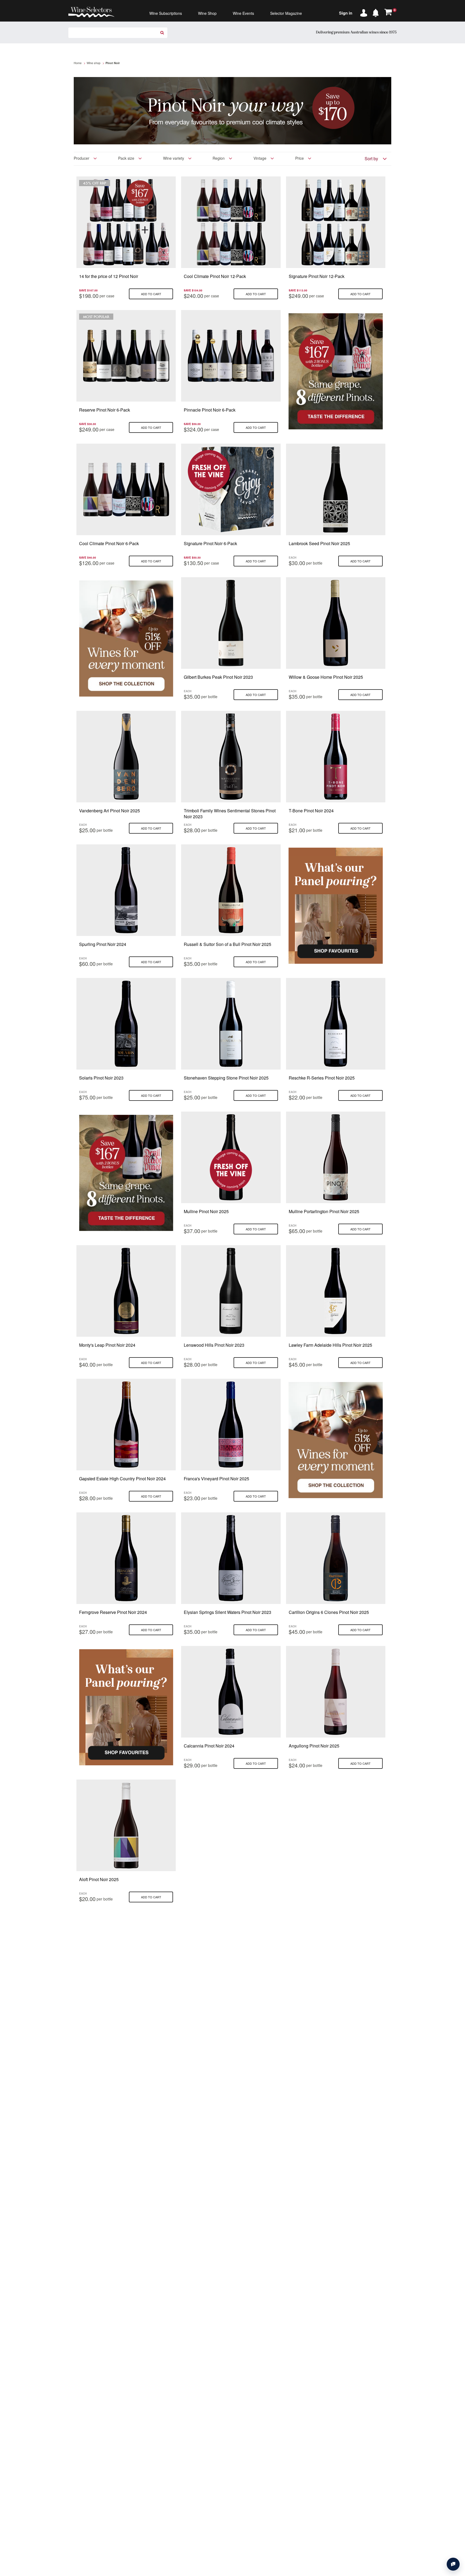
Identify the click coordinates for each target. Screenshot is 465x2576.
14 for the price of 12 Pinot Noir (109, 276)
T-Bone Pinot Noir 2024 (311, 811)
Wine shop (94, 63)
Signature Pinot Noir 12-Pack (317, 276)
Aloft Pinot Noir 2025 (99, 1879)
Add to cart (151, 294)
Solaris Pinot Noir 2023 (101, 1078)
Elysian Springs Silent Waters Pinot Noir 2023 (228, 1612)
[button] (377, 12)
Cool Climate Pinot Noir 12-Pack (215, 276)
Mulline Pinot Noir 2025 (206, 1211)
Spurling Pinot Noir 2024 (103, 944)
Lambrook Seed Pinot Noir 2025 (319, 543)
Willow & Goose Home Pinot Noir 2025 (326, 677)
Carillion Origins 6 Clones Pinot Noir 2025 (329, 1612)
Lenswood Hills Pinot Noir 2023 (214, 1345)
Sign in (346, 13)
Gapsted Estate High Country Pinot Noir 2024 (122, 1479)
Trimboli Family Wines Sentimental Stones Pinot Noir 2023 (230, 814)
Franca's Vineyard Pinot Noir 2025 (216, 1479)
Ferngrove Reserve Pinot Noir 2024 (113, 1612)
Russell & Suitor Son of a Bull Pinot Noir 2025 (228, 944)
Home (78, 63)
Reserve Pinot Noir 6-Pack (105, 410)
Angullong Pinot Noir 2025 (314, 1746)
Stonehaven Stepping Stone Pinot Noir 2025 (226, 1078)
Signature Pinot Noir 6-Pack (210, 543)
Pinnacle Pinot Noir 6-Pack (210, 410)
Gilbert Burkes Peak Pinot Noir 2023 (218, 677)
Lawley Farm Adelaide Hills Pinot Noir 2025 (330, 1345)
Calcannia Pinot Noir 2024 (209, 1746)
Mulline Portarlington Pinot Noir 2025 (324, 1211)
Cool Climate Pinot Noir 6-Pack (109, 543)
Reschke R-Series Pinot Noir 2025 (322, 1078)
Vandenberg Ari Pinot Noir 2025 (110, 811)
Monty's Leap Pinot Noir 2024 (107, 1345)
